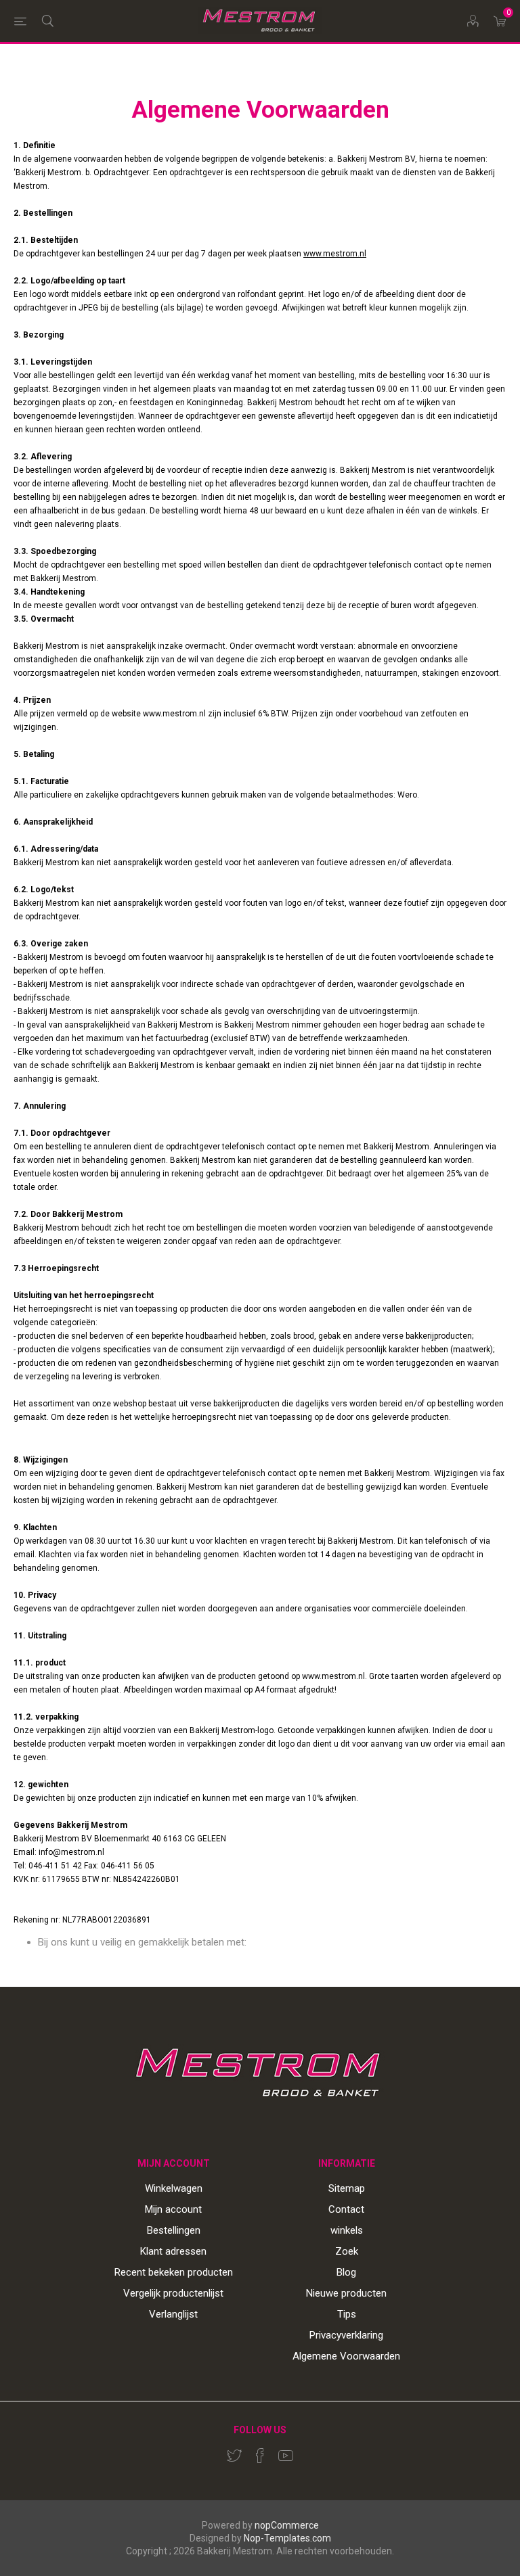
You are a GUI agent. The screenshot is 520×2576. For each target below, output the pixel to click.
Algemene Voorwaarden (346, 2356)
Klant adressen (173, 2251)
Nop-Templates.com (287, 2538)
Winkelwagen (174, 2188)
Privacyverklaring (346, 2335)
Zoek (347, 2251)
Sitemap (347, 2188)
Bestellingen (174, 2230)
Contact (346, 2209)
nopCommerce (287, 2525)
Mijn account (173, 2209)
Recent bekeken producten (174, 2272)
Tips (347, 2314)
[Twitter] (234, 2456)
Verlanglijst (173, 2314)
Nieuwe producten (346, 2293)
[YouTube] (286, 2456)
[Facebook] (260, 2456)
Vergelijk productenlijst (173, 2293)
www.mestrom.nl (335, 254)
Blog (346, 2272)
